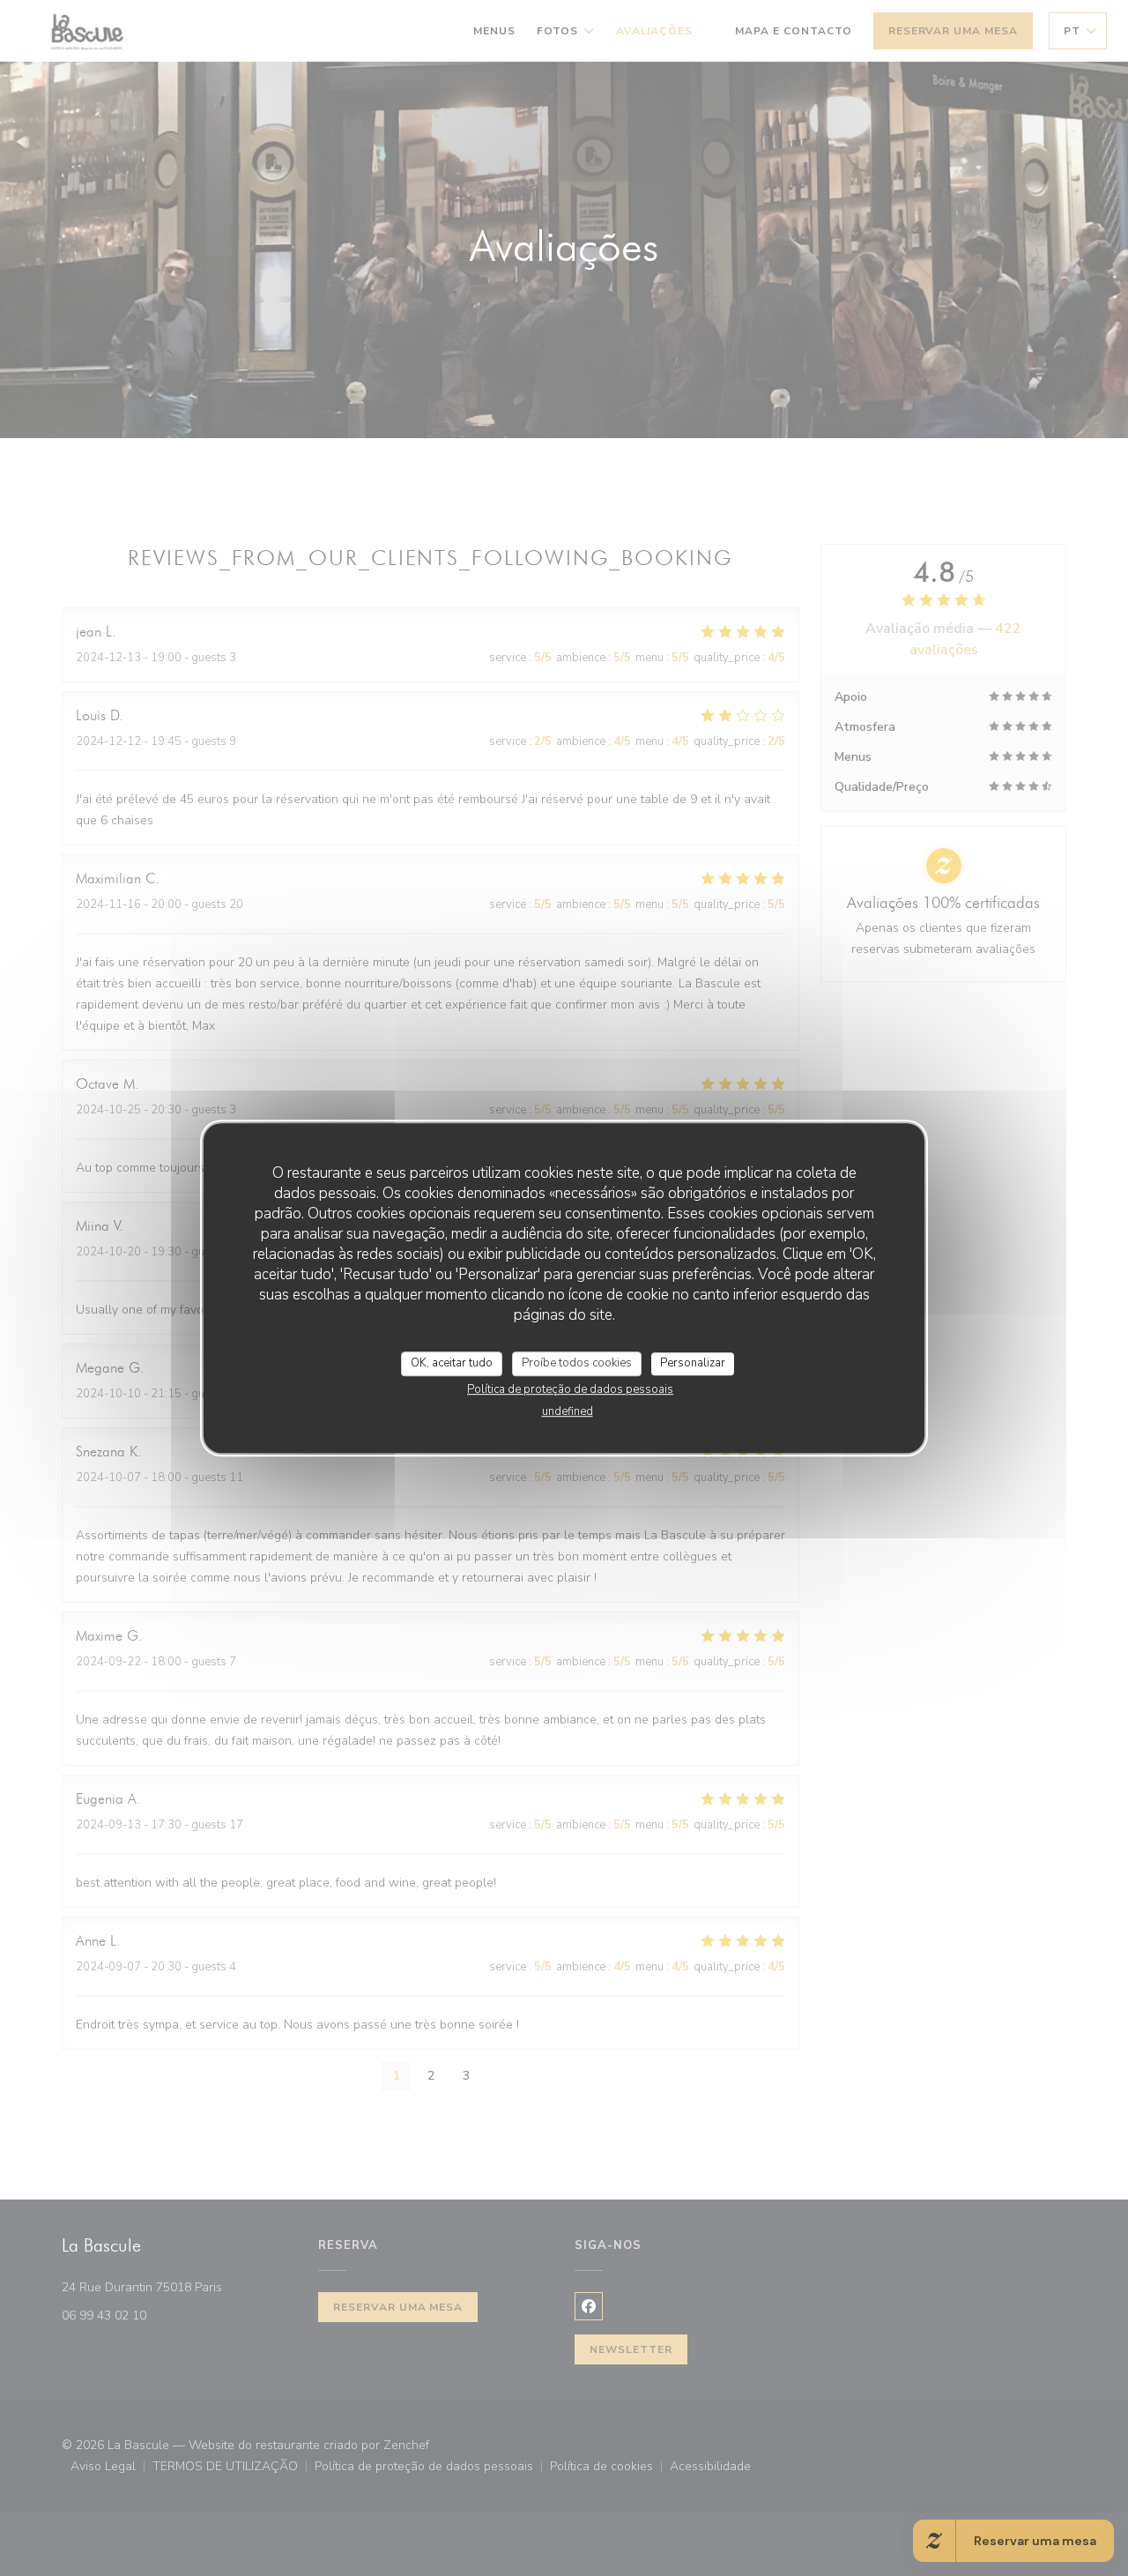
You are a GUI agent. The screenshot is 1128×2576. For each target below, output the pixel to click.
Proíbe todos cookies (577, 1363)
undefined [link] (568, 1411)
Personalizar (693, 1363)
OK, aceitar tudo (452, 1363)
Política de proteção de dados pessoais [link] (570, 1389)
